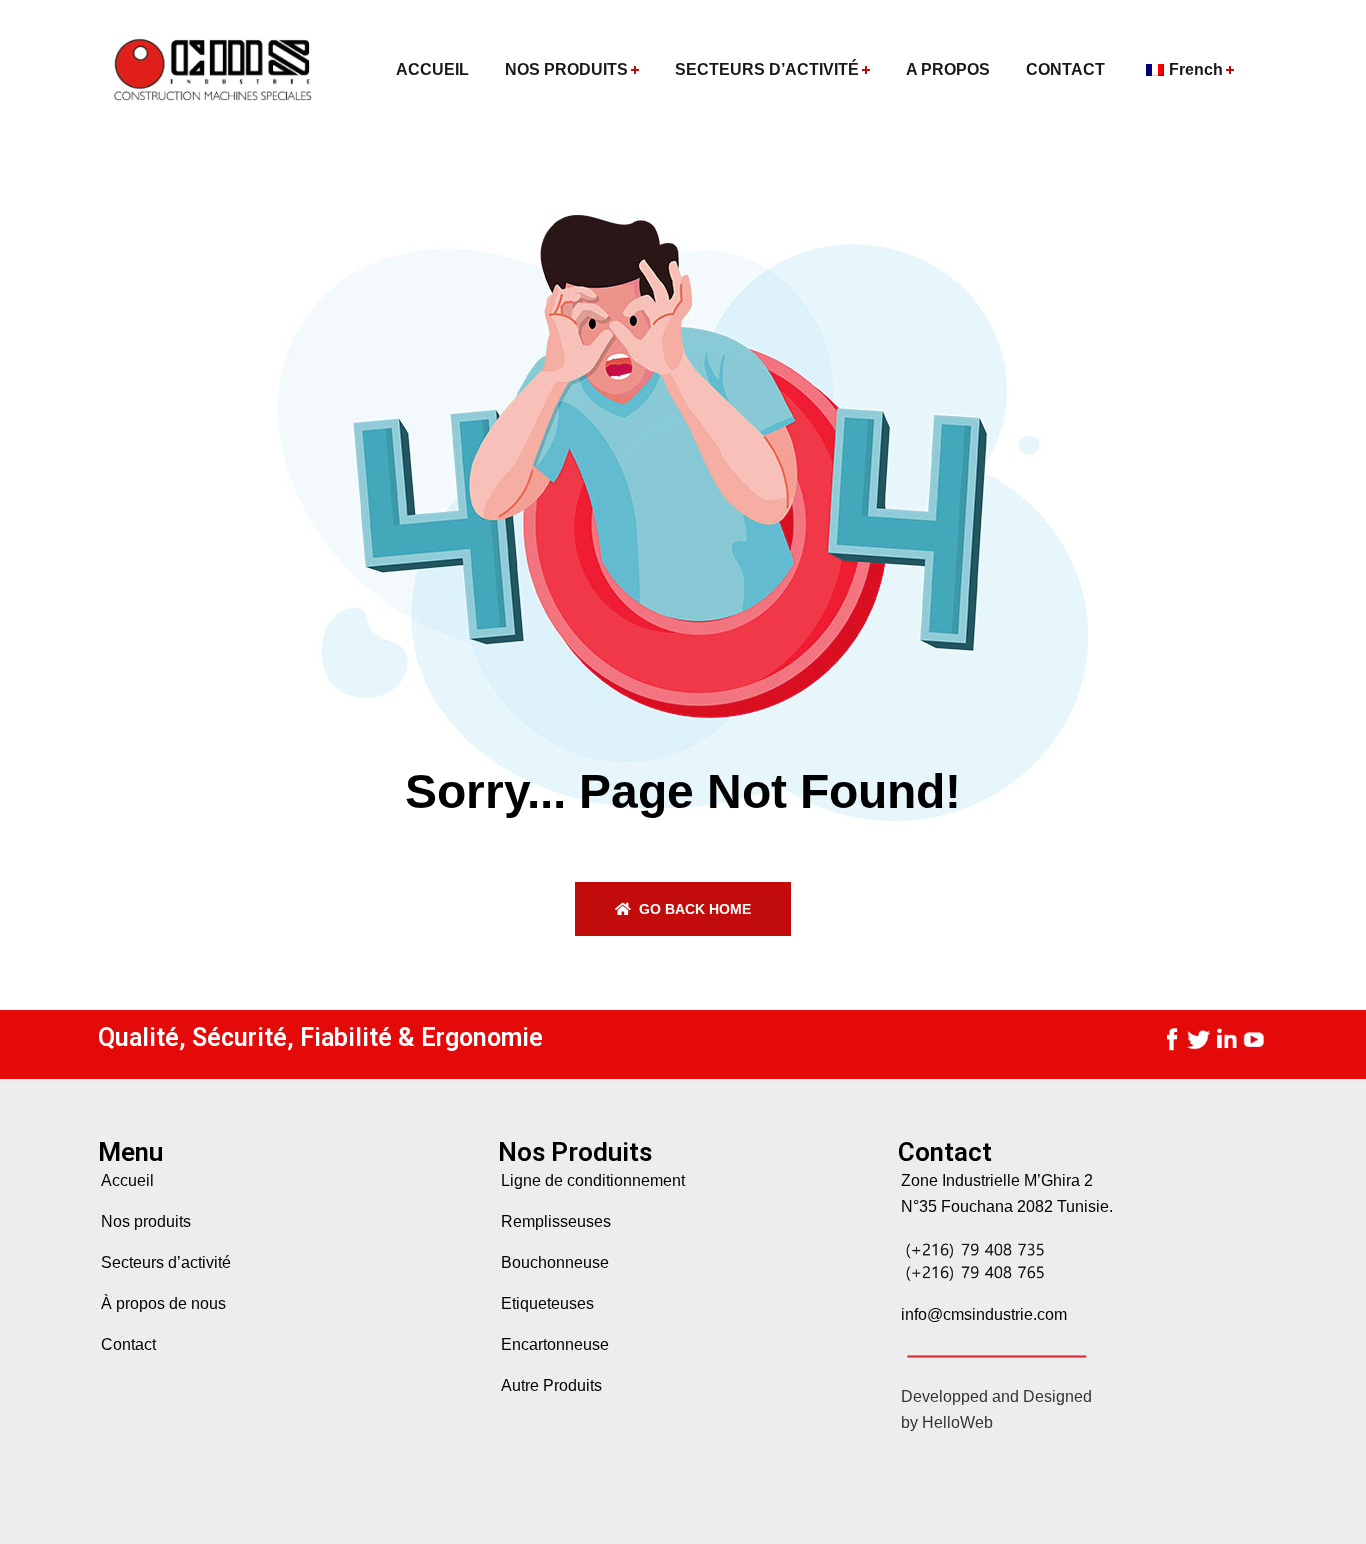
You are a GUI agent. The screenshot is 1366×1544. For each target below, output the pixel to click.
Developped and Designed (996, 1396)
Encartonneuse (555, 1344)
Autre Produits (551, 1385)
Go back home (693, 909)
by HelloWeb (947, 1422)
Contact (128, 1344)
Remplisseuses (556, 1221)
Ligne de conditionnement (593, 1180)
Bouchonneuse (555, 1262)
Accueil (127, 1180)
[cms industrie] (210, 70)
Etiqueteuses (547, 1303)
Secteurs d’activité (166, 1262)
